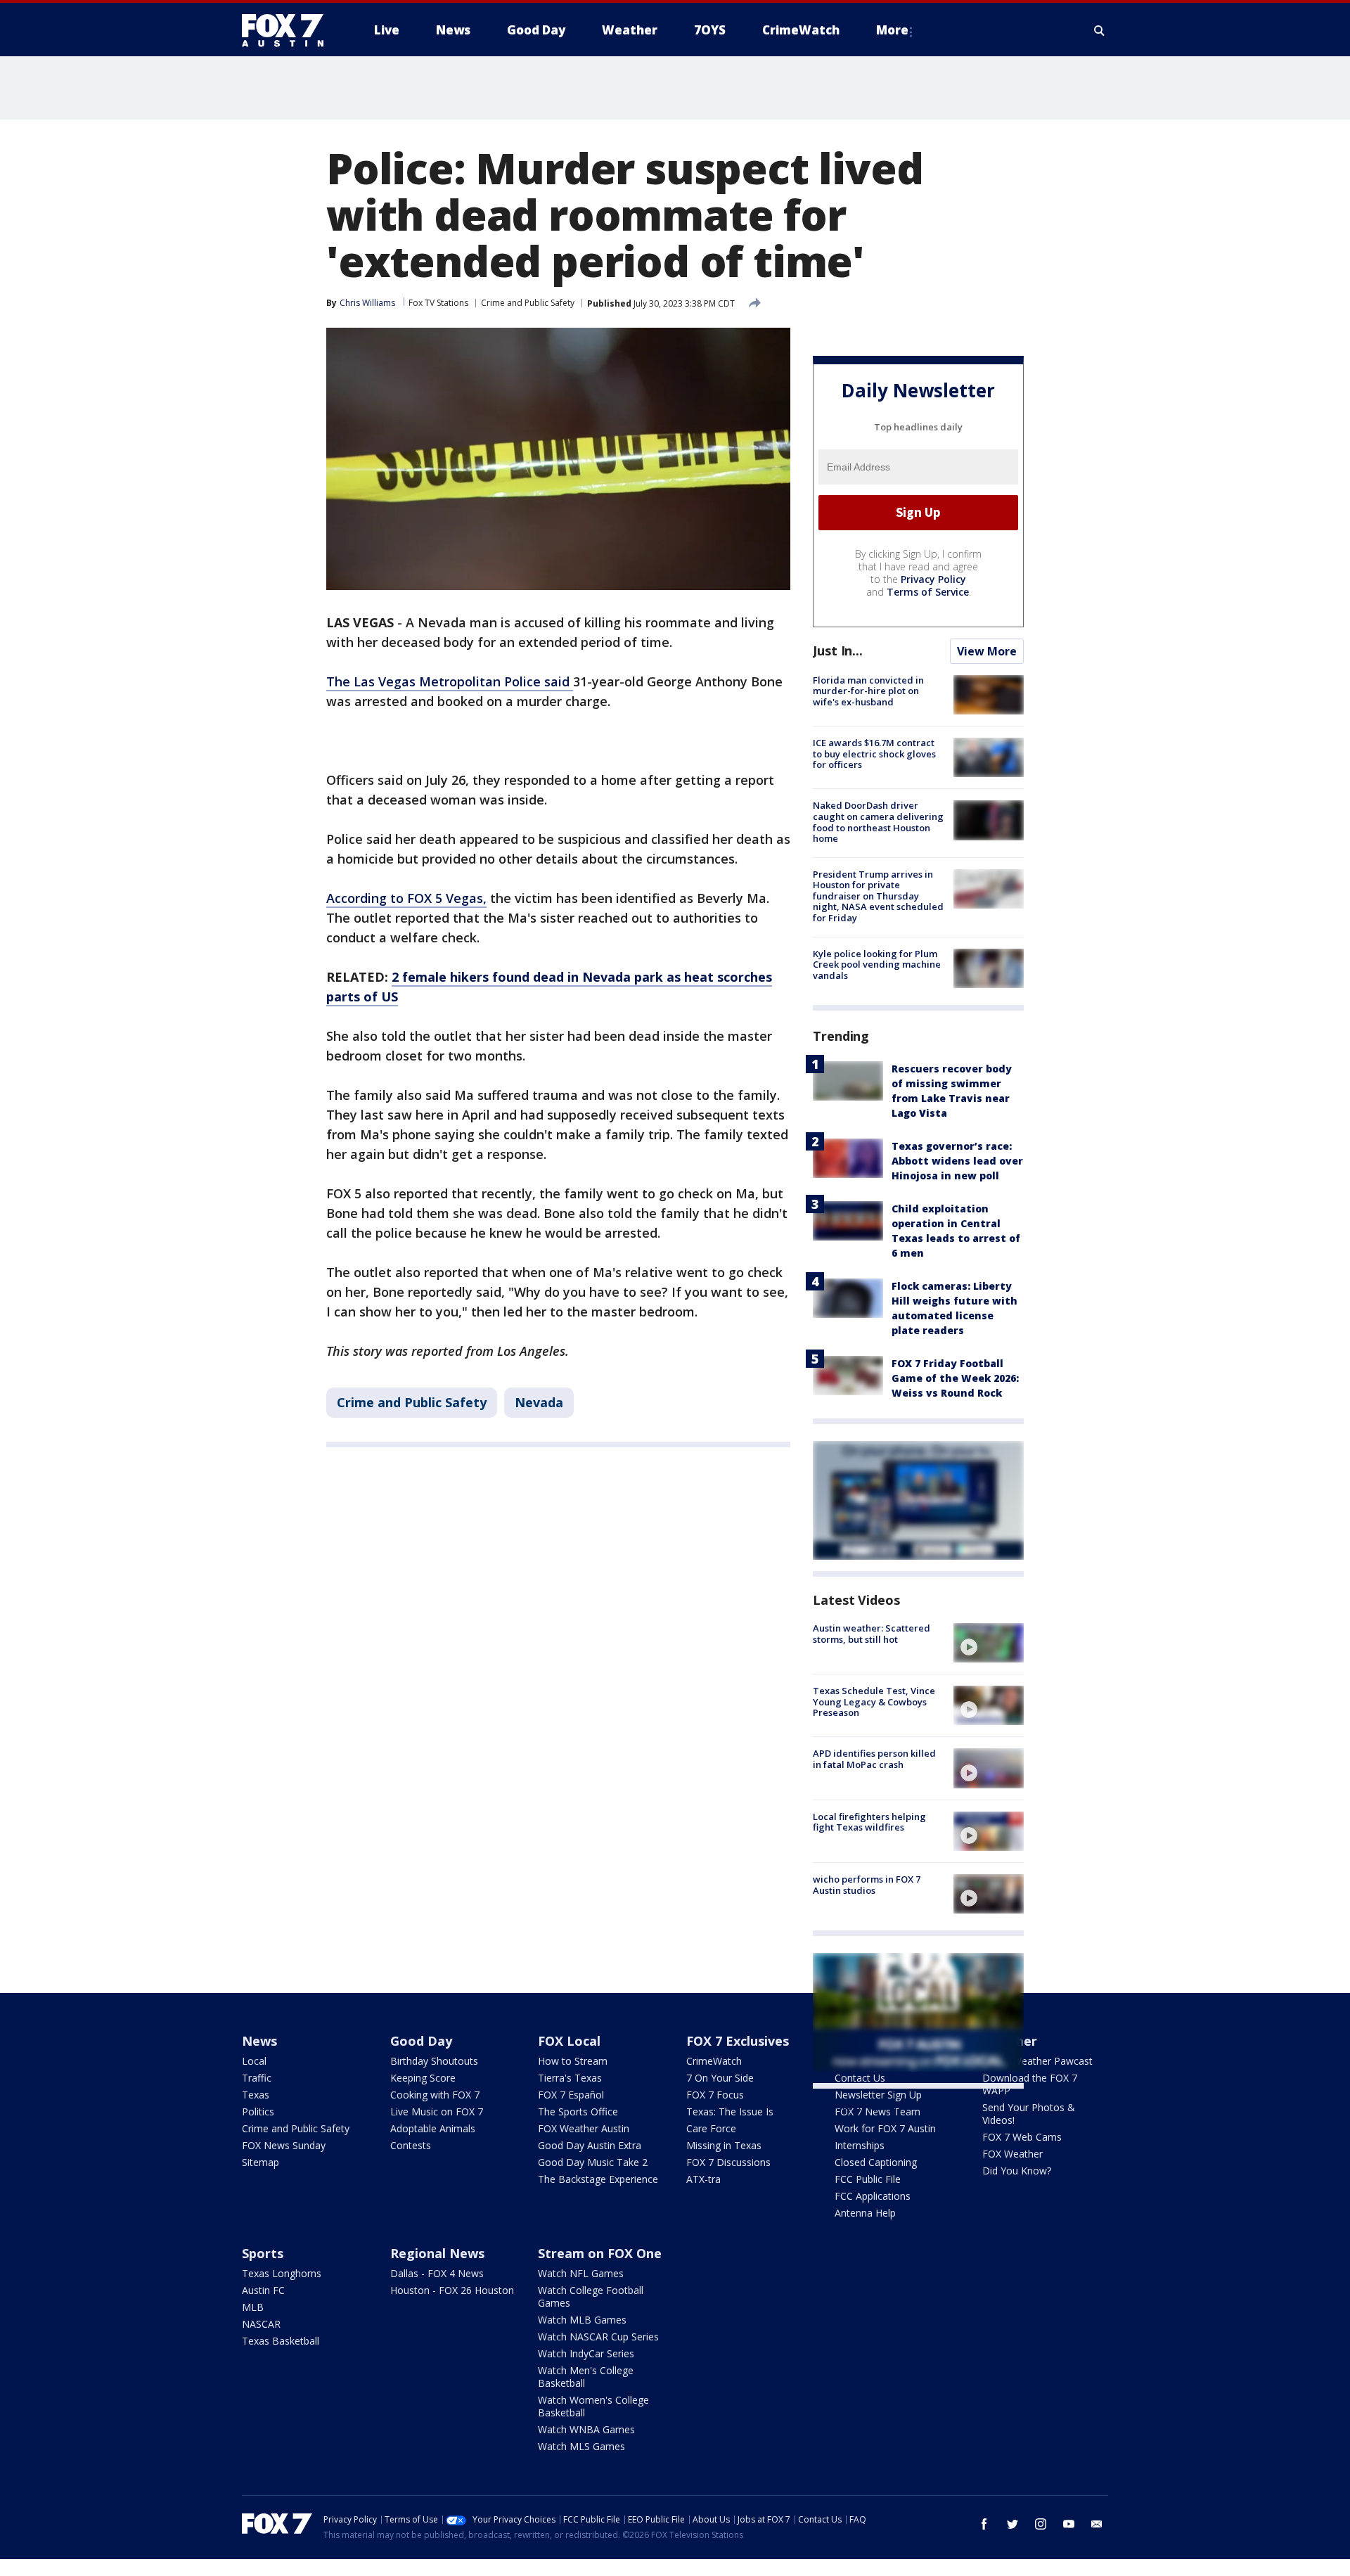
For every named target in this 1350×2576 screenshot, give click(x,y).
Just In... (838, 651)
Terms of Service (928, 592)
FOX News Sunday (284, 2145)
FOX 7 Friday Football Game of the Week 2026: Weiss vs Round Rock (955, 1378)
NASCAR (261, 2324)
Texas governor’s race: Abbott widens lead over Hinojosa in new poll (957, 1161)
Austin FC (263, 2290)
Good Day (421, 2041)
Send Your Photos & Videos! (1029, 2114)
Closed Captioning (876, 2162)
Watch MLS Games (581, 2446)
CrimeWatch (714, 2061)
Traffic (257, 2078)
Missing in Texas (724, 2145)
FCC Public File (868, 2179)
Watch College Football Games (591, 2296)
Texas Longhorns (282, 2273)
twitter (1012, 2524)
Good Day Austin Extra (590, 2145)
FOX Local (569, 2041)
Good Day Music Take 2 (593, 2162)
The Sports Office (578, 2112)
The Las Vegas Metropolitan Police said (450, 681)
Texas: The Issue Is (730, 2112)
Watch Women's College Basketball (593, 2406)
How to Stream (573, 2061)
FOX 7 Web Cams (1022, 2137)
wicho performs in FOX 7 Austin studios (867, 1885)
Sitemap (261, 2162)
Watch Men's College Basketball (586, 2377)
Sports (263, 2253)
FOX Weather (1012, 2154)
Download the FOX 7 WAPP (1030, 2084)
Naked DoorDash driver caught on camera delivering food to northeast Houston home (878, 822)
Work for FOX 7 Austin (885, 2128)
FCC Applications (873, 2196)
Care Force (711, 2128)
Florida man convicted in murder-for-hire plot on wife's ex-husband (868, 691)
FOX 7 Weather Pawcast (1037, 2061)
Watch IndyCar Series (586, 2353)
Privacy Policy (933, 579)
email (1097, 2524)
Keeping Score (423, 2078)
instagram (1041, 2524)
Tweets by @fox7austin (874, 2106)
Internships (860, 2145)
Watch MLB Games (582, 2320)
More (892, 30)
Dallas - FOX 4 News (437, 2273)
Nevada (539, 1402)
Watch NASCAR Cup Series (598, 2337)
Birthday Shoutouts (434, 2061)
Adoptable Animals (433, 2128)
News (259, 2041)
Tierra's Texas (570, 2078)
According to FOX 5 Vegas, (406, 898)
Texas (256, 2095)
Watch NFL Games (581, 2273)
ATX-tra (703, 2179)
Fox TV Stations (438, 303)
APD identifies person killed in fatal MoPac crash (874, 1759)
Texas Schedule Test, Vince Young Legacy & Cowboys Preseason (874, 1702)
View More (987, 651)
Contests (411, 2145)
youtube (1069, 2524)
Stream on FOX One (600, 2253)
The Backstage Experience (598, 2179)
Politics (258, 2112)
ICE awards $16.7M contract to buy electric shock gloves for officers (874, 754)
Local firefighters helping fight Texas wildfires (869, 1822)
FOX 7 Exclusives (738, 2041)
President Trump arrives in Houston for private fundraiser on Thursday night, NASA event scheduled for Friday (878, 896)
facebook (984, 2524)
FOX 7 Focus (715, 2095)
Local (254, 2061)
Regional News (437, 2253)
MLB (253, 2307)
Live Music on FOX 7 (437, 2112)
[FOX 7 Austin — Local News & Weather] (288, 30)
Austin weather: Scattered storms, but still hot (872, 1634)
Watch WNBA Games (586, 2429)
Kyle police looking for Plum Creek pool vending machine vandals (877, 965)
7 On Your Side (720, 2078)
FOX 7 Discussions (728, 2162)
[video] (989, 1643)
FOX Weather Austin (584, 2128)
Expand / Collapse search (1100, 30)
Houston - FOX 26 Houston (452, 2290)
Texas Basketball (281, 2341)
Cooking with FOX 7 (435, 2095)
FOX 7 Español (571, 2095)
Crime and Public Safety (528, 303)
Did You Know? (1017, 2171)
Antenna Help (865, 2213)
